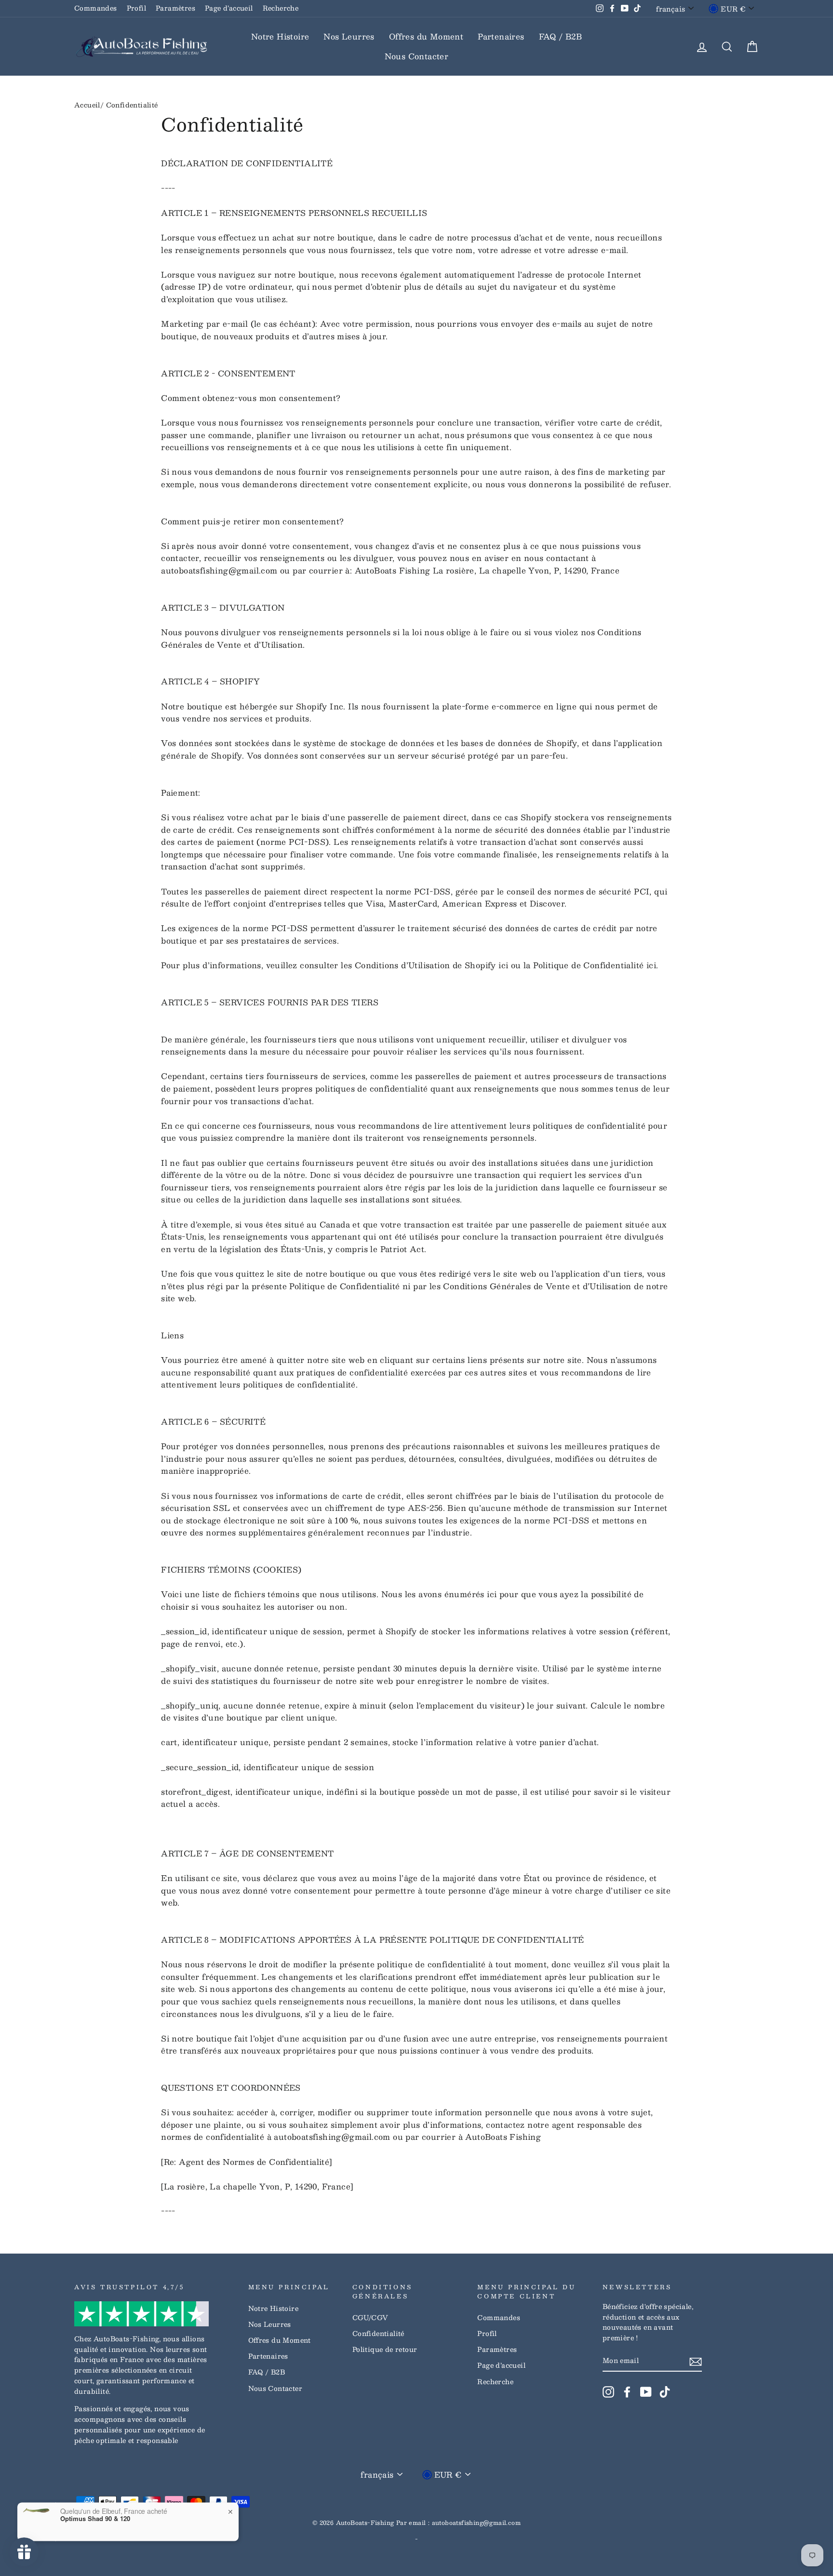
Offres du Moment (426, 36)
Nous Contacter (417, 56)
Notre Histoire (280, 36)
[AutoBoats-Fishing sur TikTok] (665, 2392)
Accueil (87, 105)
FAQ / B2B (561, 36)
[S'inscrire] (696, 2361)
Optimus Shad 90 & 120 (95, 2511)
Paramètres (175, 8)
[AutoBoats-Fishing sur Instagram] (608, 2392)
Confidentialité (378, 2333)
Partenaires (501, 36)
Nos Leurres (349, 36)
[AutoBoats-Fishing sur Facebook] (627, 2392)
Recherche (281, 8)
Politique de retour (385, 2349)
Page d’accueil (229, 8)
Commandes (96, 8)
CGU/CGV (370, 2317)
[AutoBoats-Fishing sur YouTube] (646, 2392)
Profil (136, 8)
